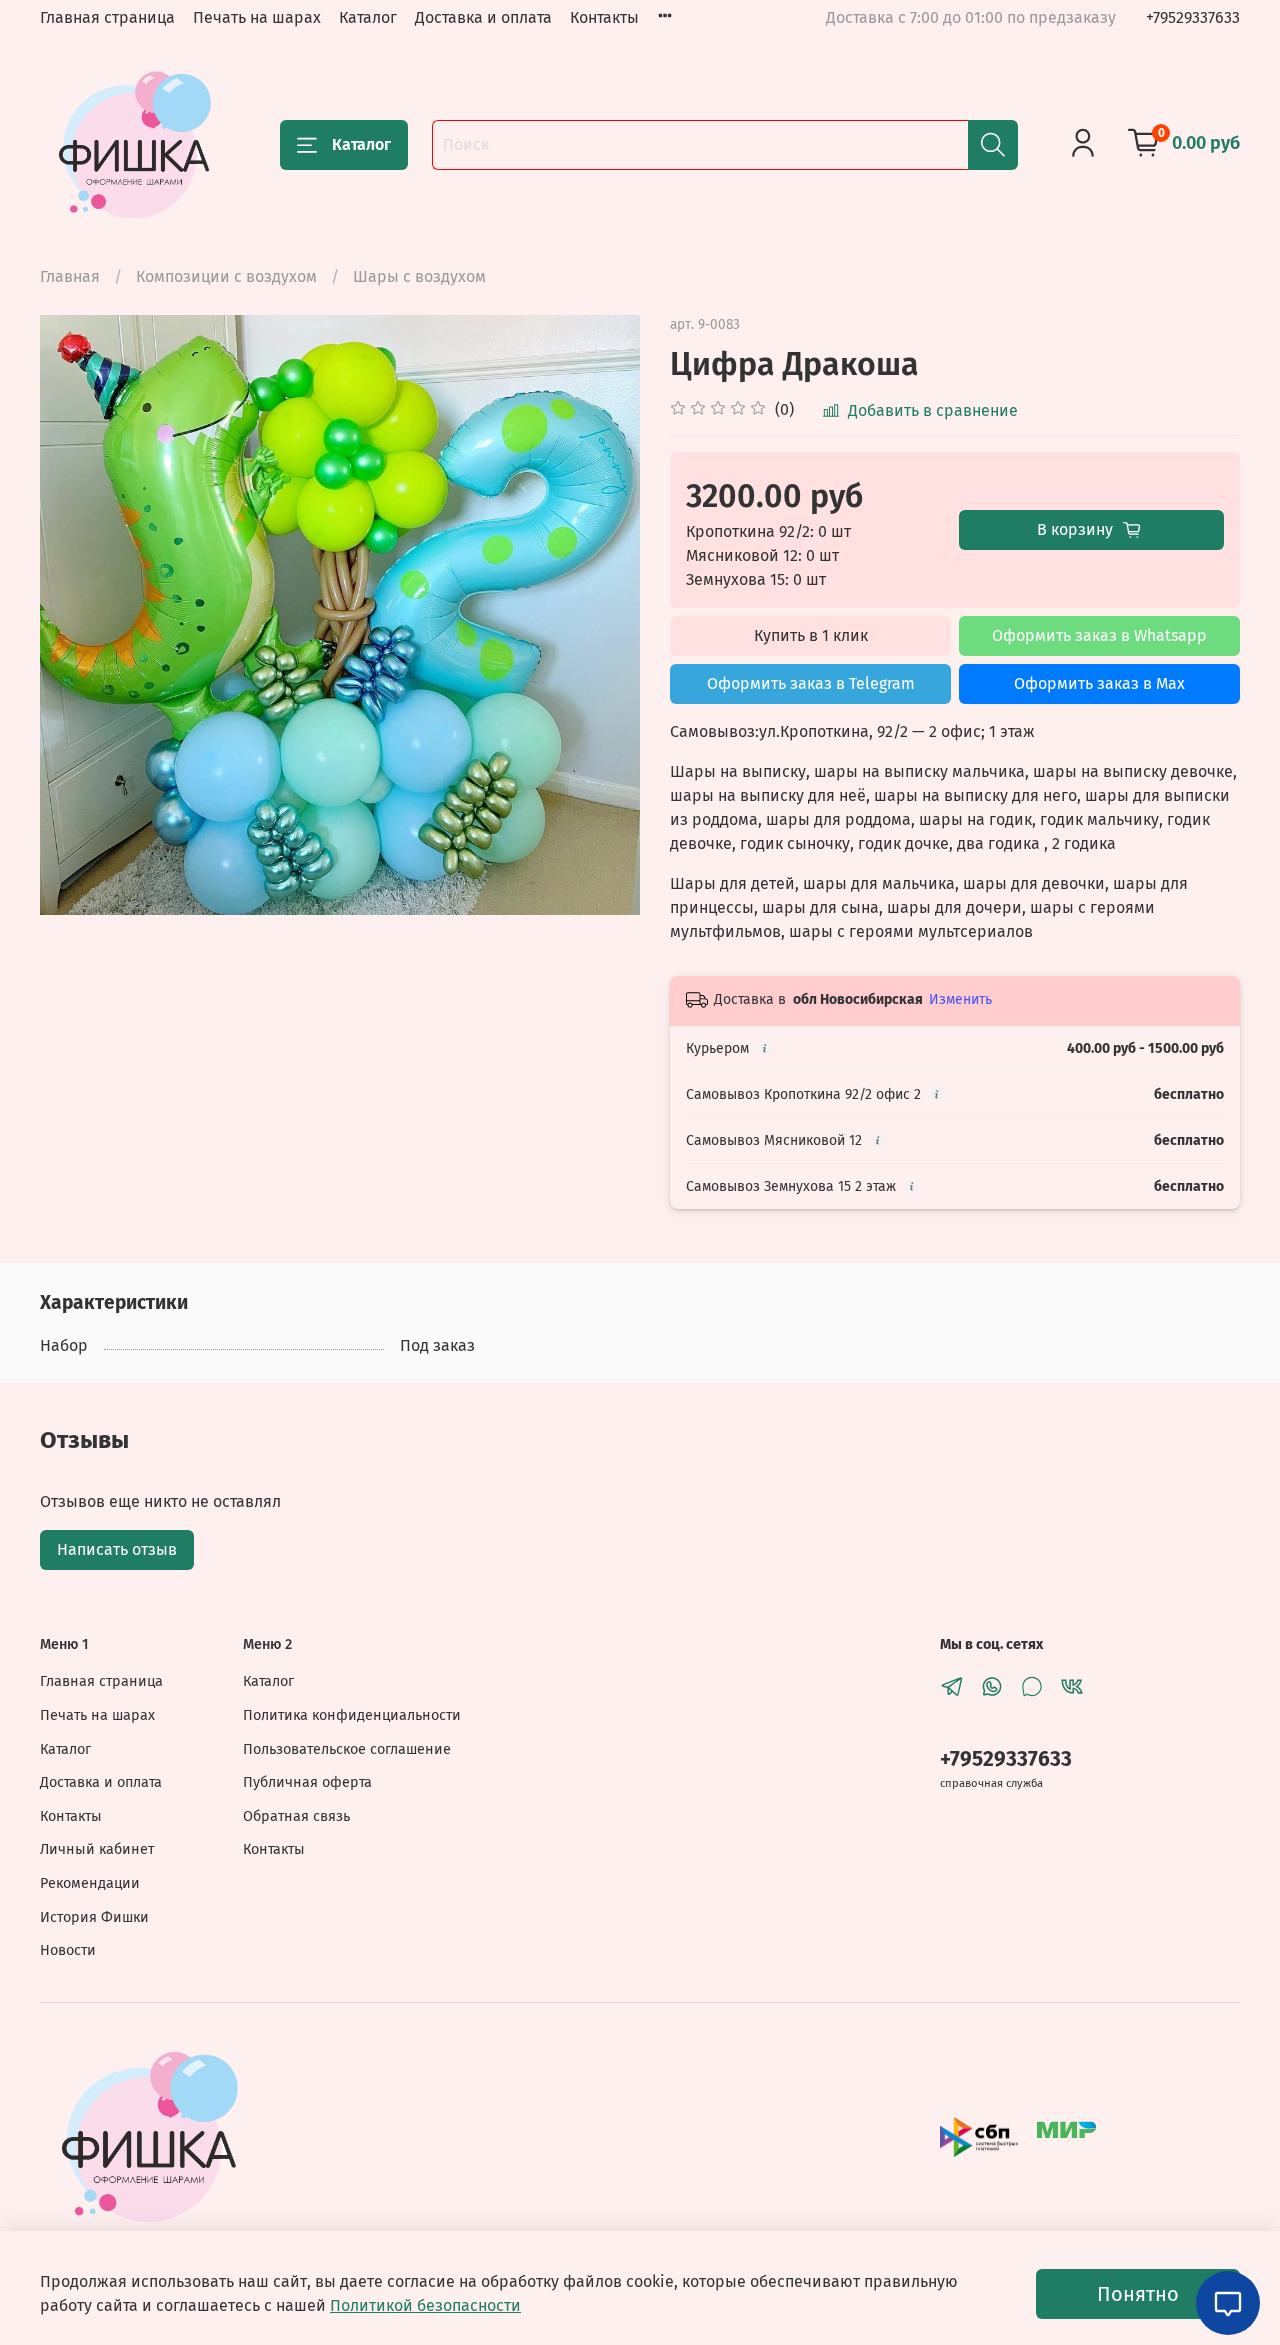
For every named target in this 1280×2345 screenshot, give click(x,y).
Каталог (368, 17)
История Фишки (94, 1917)
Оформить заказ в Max (1099, 683)
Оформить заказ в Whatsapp (1099, 635)
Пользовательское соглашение (347, 1749)
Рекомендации (90, 1883)
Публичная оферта (307, 1782)
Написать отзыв (117, 1549)
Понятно (1138, 2294)
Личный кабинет (97, 1849)
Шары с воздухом (419, 276)
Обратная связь (296, 1816)
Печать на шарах (257, 17)
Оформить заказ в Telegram (811, 683)
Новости (68, 1950)
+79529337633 (1193, 17)
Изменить (960, 999)
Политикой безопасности (425, 2305)
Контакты (604, 17)
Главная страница (107, 17)
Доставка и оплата (483, 17)
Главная (70, 276)
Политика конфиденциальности (352, 1715)
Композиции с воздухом (226, 276)
